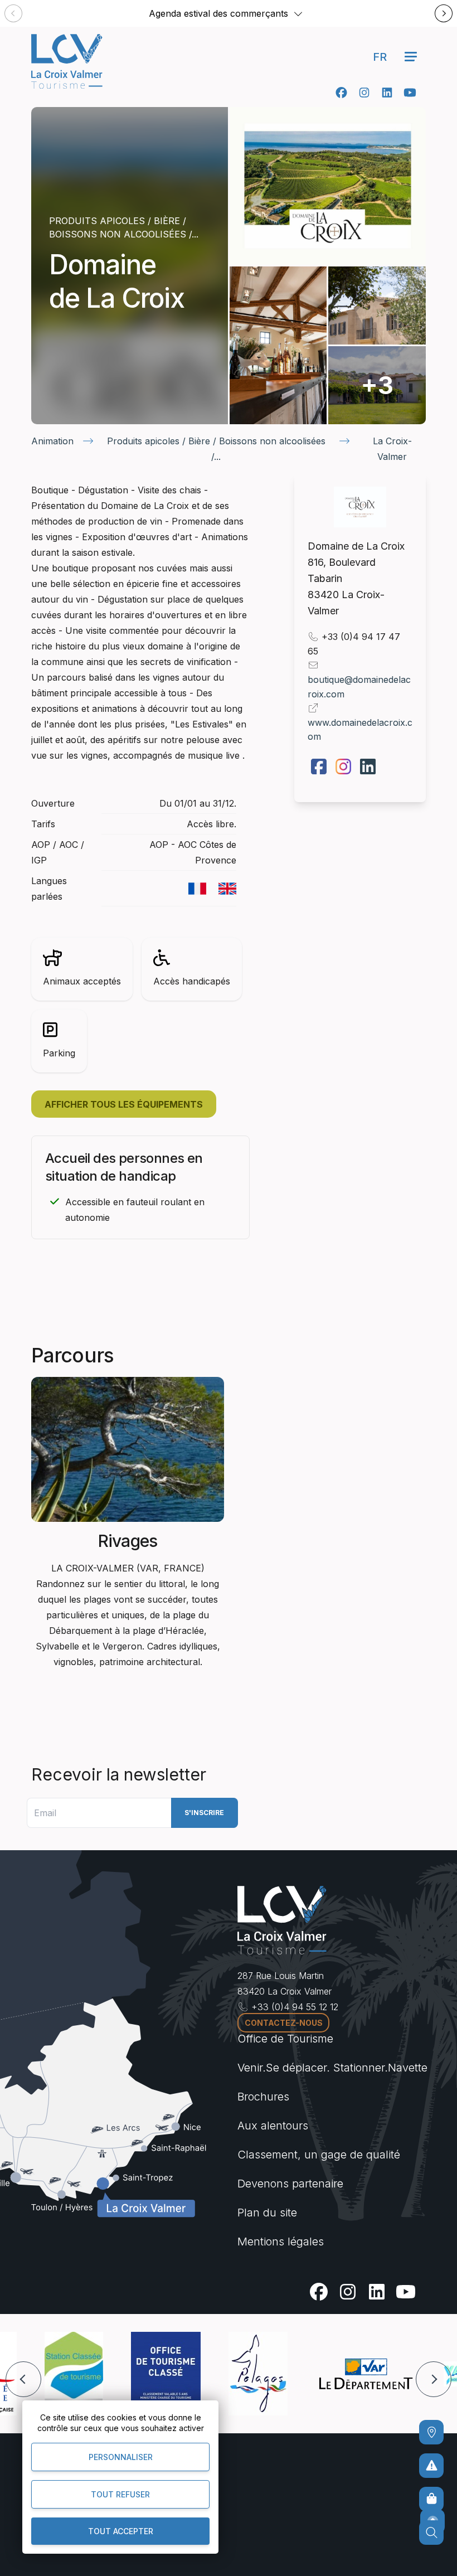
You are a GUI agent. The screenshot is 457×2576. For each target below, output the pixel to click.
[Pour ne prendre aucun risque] (431, 2466)
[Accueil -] (67, 61)
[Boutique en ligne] (431, 2499)
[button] (298, 13)
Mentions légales (281, 2242)
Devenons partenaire (290, 2184)
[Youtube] (410, 93)
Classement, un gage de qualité (319, 2155)
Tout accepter (121, 2531)
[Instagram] (364, 93)
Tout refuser (120, 2494)
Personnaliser (121, 2457)
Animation (52, 441)
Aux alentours (273, 2126)
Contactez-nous (284, 2023)
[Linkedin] (387, 93)
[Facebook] (341, 93)
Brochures (263, 2097)
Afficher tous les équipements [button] (124, 1104)
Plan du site (267, 2213)
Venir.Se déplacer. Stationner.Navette (332, 2068)
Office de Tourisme (285, 2039)
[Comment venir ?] (431, 2432)
